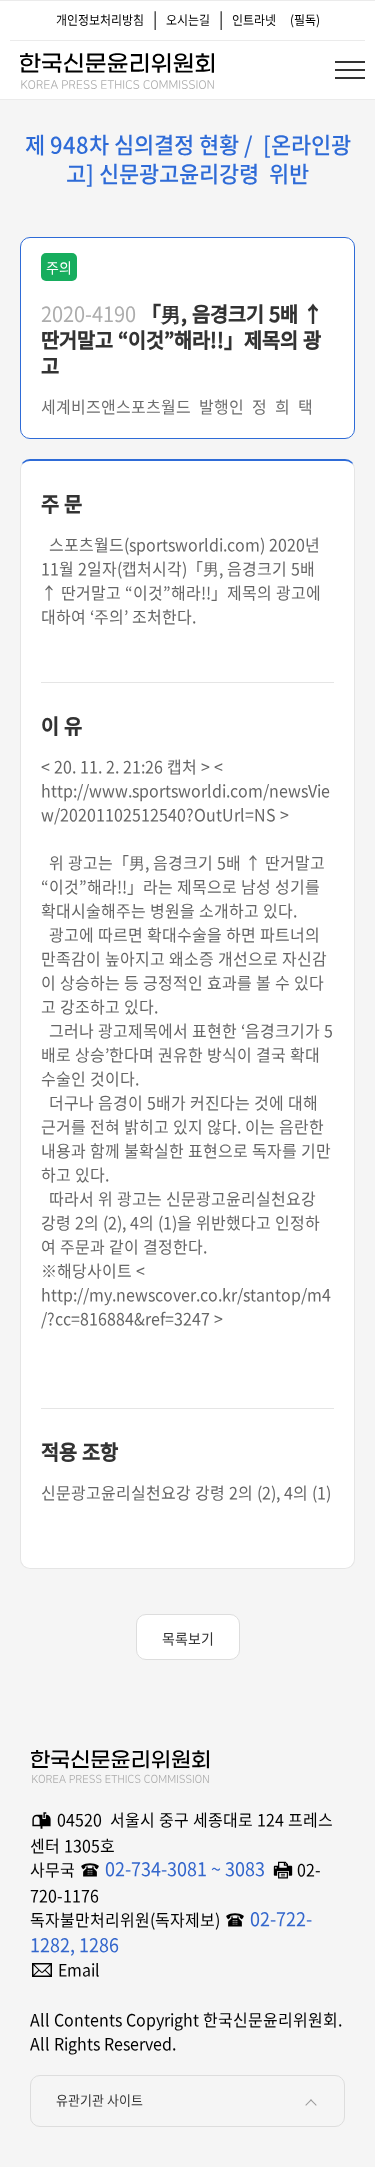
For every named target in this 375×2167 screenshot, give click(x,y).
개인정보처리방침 (100, 20)
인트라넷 (254, 20)
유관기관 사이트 (99, 2099)
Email (79, 1969)
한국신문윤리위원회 (116, 67)
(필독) (305, 20)
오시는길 (188, 20)
